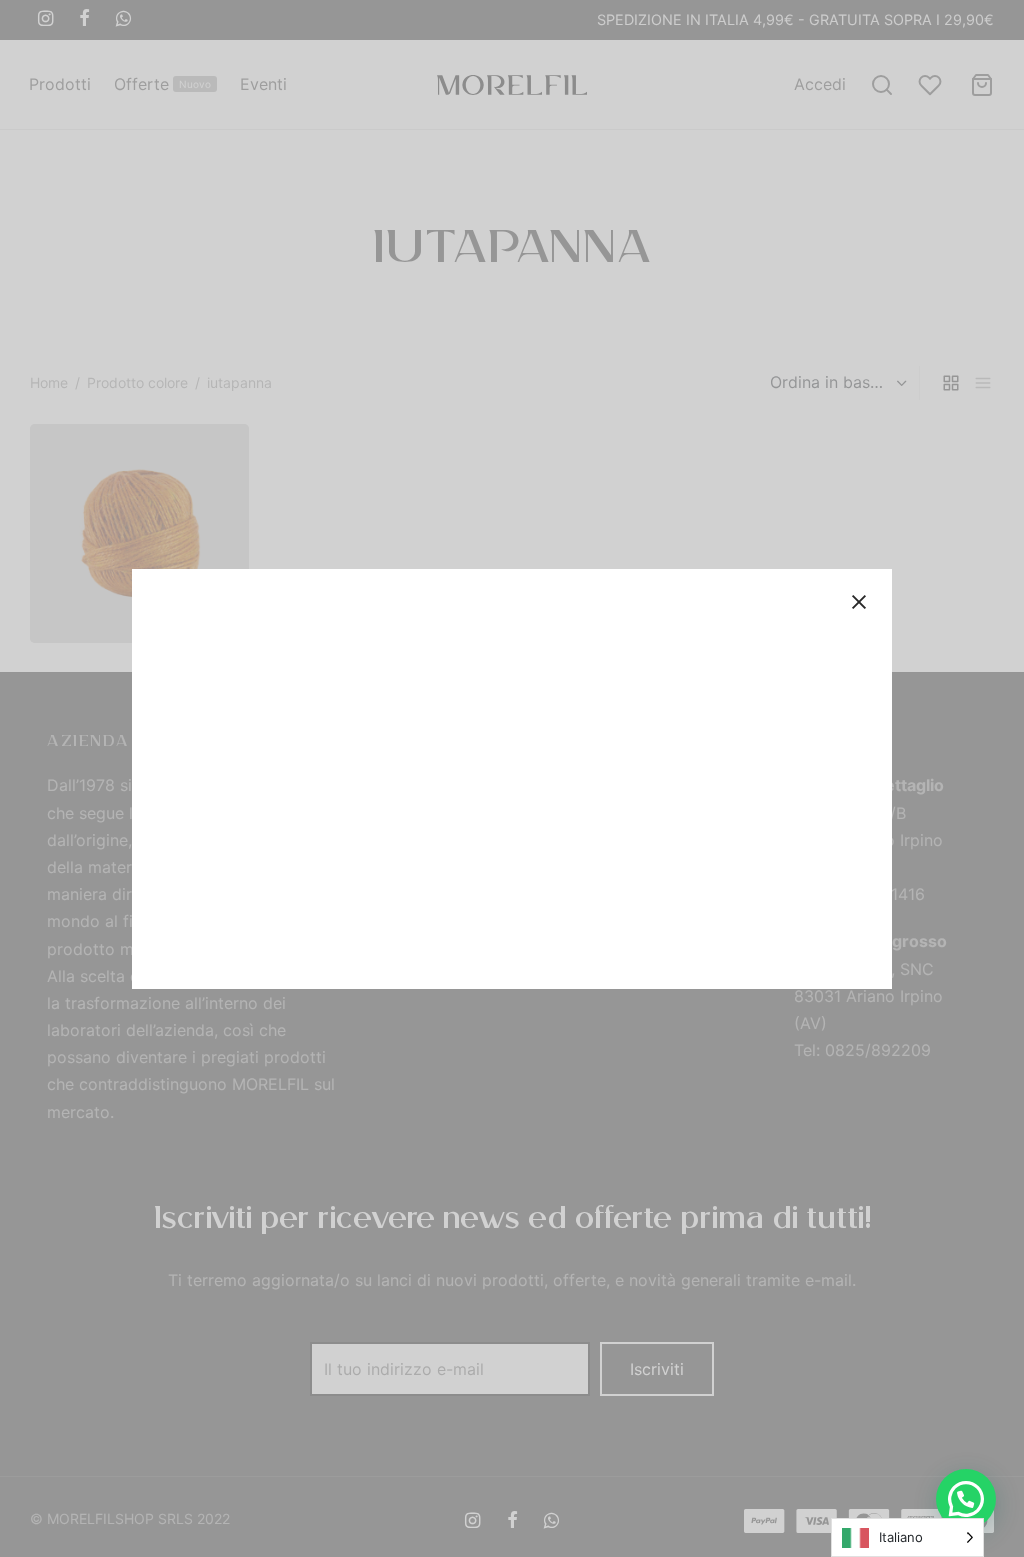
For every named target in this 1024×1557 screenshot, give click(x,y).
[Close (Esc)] (859, 602)
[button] (966, 1499)
